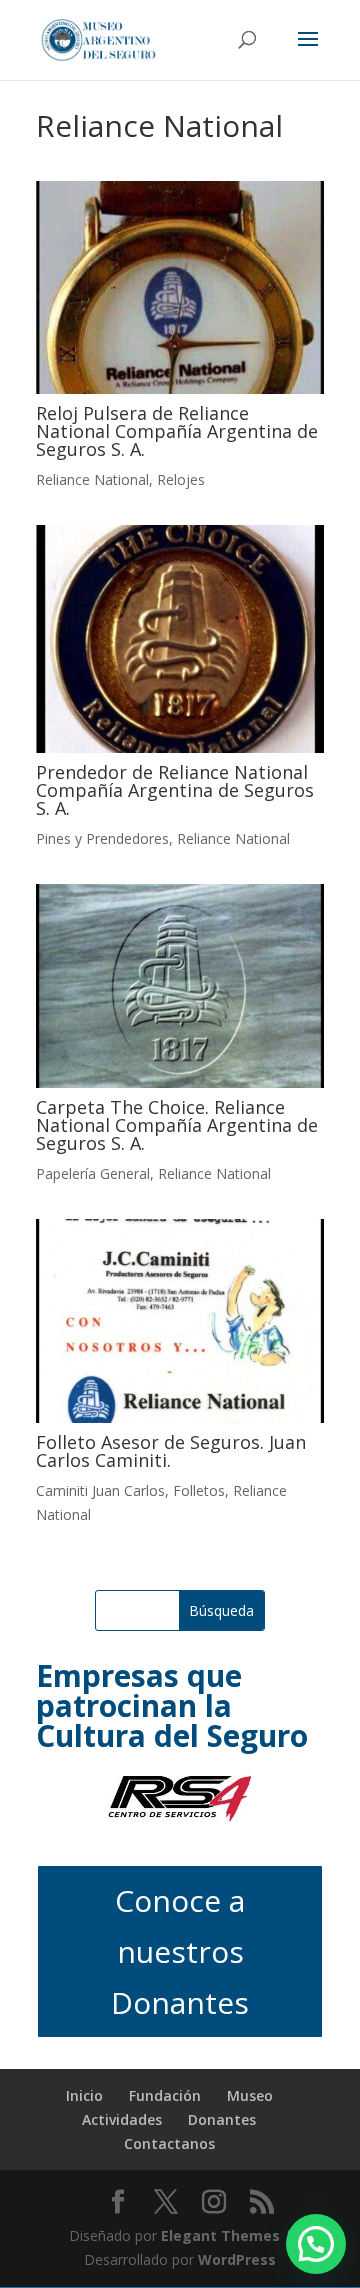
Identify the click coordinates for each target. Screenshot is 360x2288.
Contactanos (169, 2143)
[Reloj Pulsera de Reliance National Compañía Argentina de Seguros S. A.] (180, 287)
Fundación (165, 2095)
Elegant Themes (220, 2235)
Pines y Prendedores (102, 838)
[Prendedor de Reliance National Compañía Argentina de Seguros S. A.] (180, 639)
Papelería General (93, 1173)
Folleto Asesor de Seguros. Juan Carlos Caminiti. (171, 1451)
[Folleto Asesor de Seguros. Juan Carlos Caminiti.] (180, 1321)
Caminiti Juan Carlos (100, 1490)
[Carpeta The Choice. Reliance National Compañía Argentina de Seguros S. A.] (180, 986)
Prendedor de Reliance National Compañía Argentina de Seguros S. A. (175, 790)
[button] (316, 2244)
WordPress (237, 2259)
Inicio (84, 2095)
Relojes (181, 479)
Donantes (222, 2119)
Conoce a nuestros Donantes (180, 1951)
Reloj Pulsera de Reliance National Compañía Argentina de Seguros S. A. (177, 431)
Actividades (122, 2119)
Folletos (199, 1490)
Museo (250, 2095)
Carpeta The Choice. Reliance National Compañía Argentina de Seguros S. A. (177, 1125)
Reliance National (92, 479)
